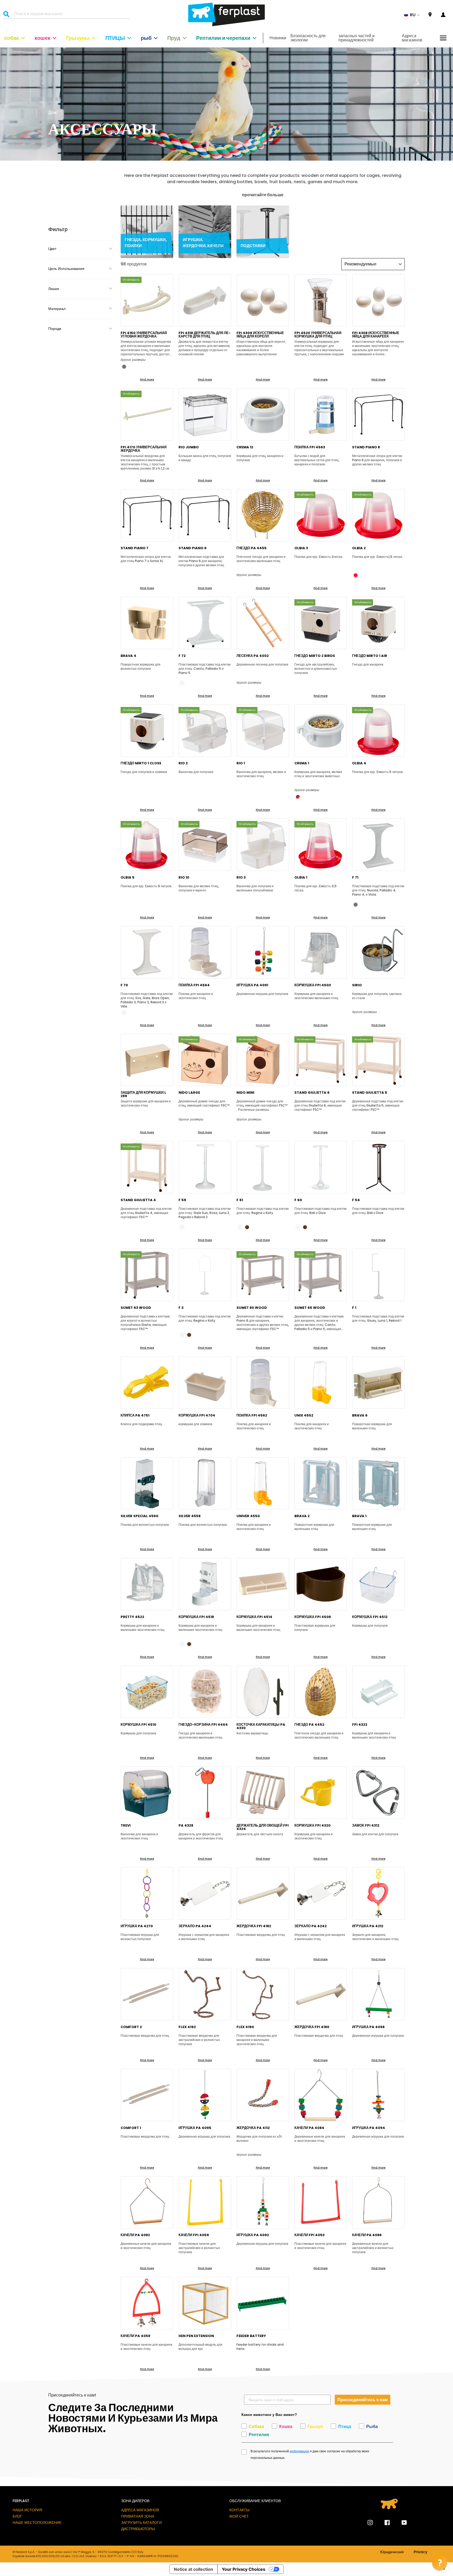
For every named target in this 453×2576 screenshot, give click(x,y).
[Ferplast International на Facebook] (383, 2523)
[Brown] (247, 1227)
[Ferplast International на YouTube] (400, 2523)
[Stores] (430, 15)
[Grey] (124, 367)
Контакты (239, 2510)
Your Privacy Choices (244, 2569)
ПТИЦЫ (115, 38)
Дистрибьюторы (138, 2529)
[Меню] (443, 38)
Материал (57, 309)
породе (55, 329)
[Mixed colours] (298, 797)
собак (12, 38)
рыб (146, 38)
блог (17, 2516)
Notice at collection (193, 2569)
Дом (52, 113)
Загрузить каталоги (141, 2523)
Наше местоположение (37, 2523)
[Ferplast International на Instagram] (370, 2523)
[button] (412, 15)
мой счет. (239, 2516)
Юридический (392, 2552)
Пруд (174, 38)
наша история (27, 2510)
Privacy (420, 2552)
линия (54, 289)
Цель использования (66, 269)
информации (299, 2451)
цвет (52, 249)
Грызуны (78, 38)
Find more (147, 380)
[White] (182, 683)
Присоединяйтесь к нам (363, 2400)
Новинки (278, 38)
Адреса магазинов (412, 38)
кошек (42, 38)
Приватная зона (138, 2516)
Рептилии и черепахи (223, 38)
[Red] (356, 575)
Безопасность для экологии (308, 38)
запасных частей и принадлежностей (357, 38)
